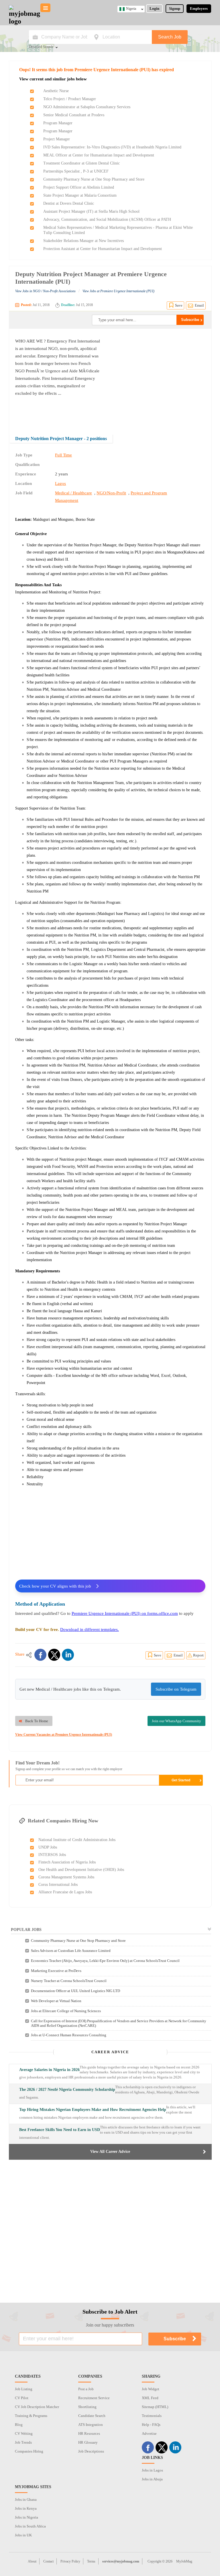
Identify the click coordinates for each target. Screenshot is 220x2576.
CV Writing (24, 2433)
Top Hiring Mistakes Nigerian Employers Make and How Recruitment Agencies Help (93, 2110)
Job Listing (24, 2389)
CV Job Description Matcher (37, 2407)
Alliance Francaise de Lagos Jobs (65, 1892)
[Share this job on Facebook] (40, 1655)
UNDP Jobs (48, 1847)
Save (179, 305)
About (32, 2561)
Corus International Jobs (58, 1885)
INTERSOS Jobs (52, 1855)
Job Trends (23, 2442)
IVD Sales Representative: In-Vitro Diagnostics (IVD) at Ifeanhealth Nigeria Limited (112, 147)
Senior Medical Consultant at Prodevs (74, 115)
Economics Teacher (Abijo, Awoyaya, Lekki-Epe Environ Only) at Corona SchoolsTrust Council (105, 1961)
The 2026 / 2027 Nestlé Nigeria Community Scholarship (67, 2090)
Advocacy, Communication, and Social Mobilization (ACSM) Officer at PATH (107, 219)
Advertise (149, 2433)
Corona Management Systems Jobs (66, 1877)
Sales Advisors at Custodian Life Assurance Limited (71, 1951)
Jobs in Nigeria (26, 2517)
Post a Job (86, 2389)
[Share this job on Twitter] (54, 1655)
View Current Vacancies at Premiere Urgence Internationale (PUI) (64, 1735)
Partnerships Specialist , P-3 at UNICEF (76, 171)
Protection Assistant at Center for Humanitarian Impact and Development (103, 249)
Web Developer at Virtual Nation (56, 2001)
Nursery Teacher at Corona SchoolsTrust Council (69, 1981)
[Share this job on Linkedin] (68, 1655)
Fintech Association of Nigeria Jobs (67, 1862)
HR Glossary (88, 2442)
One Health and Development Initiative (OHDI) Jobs (81, 1870)
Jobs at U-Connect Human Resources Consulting (69, 2035)
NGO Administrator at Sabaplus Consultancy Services (87, 107)
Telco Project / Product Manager (70, 99)
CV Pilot (22, 2398)
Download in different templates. (90, 1629)
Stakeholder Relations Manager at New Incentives (84, 241)
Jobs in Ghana (26, 2499)
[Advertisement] (157, 378)
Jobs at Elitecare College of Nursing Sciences (66, 2011)
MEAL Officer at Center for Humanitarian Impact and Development (99, 155)
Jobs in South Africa (30, 2526)
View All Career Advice (110, 2152)
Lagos (60, 483)
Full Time (63, 455)
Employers (199, 8)
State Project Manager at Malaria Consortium (80, 195)
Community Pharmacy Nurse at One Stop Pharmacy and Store (94, 179)
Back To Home (37, 1721)
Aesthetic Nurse (56, 91)
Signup (175, 8)
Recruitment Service (94, 2398)
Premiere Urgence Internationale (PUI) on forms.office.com (125, 1613)
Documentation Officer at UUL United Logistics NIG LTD (75, 1991)
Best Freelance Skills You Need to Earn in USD (60, 2130)
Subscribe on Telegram (176, 1689)
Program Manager (58, 123)
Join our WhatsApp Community (176, 1721)
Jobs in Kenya (26, 2508)
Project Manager (57, 139)
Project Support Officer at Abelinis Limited (79, 187)
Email (199, 305)
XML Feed (150, 2398)
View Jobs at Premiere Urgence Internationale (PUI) (118, 291)
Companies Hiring (29, 2451)
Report (198, 1655)
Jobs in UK (23, 2535)
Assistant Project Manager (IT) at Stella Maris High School (91, 211)
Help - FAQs (151, 2425)
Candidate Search (92, 2416)
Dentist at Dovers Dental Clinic (69, 203)
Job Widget (151, 2389)
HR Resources (89, 2433)
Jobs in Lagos (152, 2470)
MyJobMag (184, 2561)
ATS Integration (91, 2425)
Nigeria (131, 9)
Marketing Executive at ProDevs (56, 1971)
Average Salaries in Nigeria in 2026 (49, 2070)
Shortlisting (87, 2407)
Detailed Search (41, 47)
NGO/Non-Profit (111, 493)
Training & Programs (31, 2416)
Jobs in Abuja (152, 2479)
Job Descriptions (91, 2451)
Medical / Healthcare (73, 493)
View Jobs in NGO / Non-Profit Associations (45, 291)
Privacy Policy (70, 2561)
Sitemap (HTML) (155, 2407)
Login (154, 8)
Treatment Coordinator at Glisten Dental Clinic (81, 163)
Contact (48, 2561)
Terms (91, 2561)
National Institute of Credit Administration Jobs (77, 1840)
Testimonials (152, 2416)
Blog (19, 2425)
